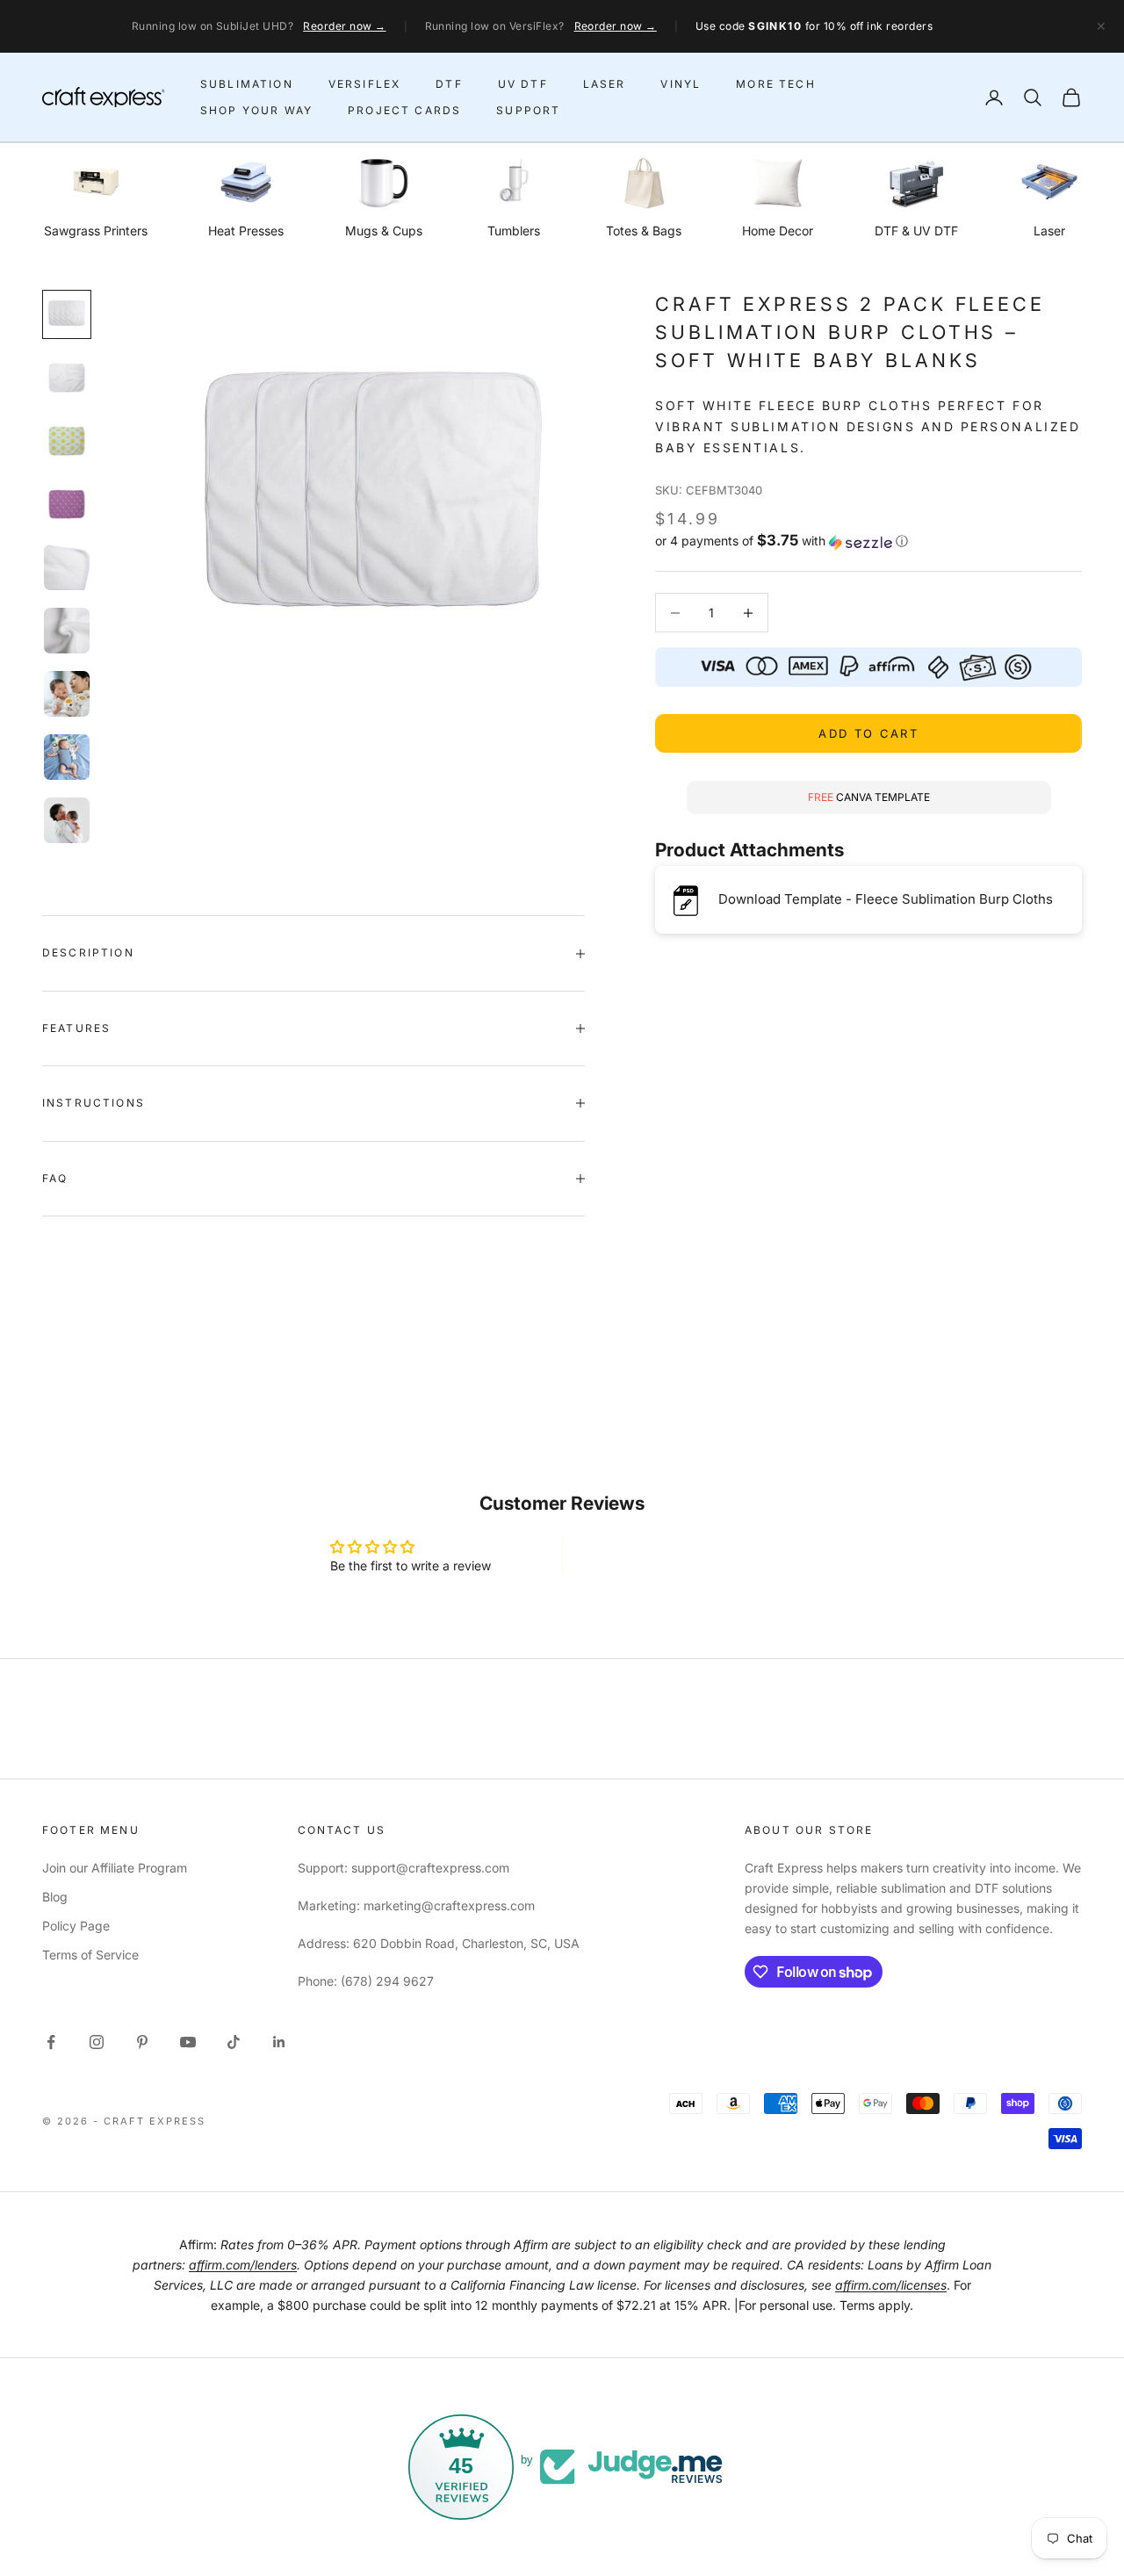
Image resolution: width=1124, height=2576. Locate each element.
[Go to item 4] (67, 504)
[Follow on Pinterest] (142, 2042)
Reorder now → (344, 26)
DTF (449, 83)
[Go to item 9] (67, 820)
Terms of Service (90, 1955)
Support (528, 110)
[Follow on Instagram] (97, 2042)
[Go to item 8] (67, 757)
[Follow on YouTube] (188, 2042)
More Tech (775, 83)
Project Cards (404, 110)
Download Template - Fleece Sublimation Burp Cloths (886, 900)
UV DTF (523, 83)
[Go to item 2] (67, 378)
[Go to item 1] (67, 314)
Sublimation (247, 83)
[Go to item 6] (67, 631)
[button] (868, 542)
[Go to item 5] (67, 567)
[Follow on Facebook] (51, 2042)
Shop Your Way (256, 110)
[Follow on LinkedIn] (279, 2042)
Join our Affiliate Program (115, 1868)
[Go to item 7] (67, 694)
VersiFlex (364, 83)
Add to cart (868, 733)
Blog (55, 1897)
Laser (605, 83)
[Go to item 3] (67, 441)
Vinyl (681, 83)
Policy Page (76, 1926)
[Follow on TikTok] (234, 2042)
